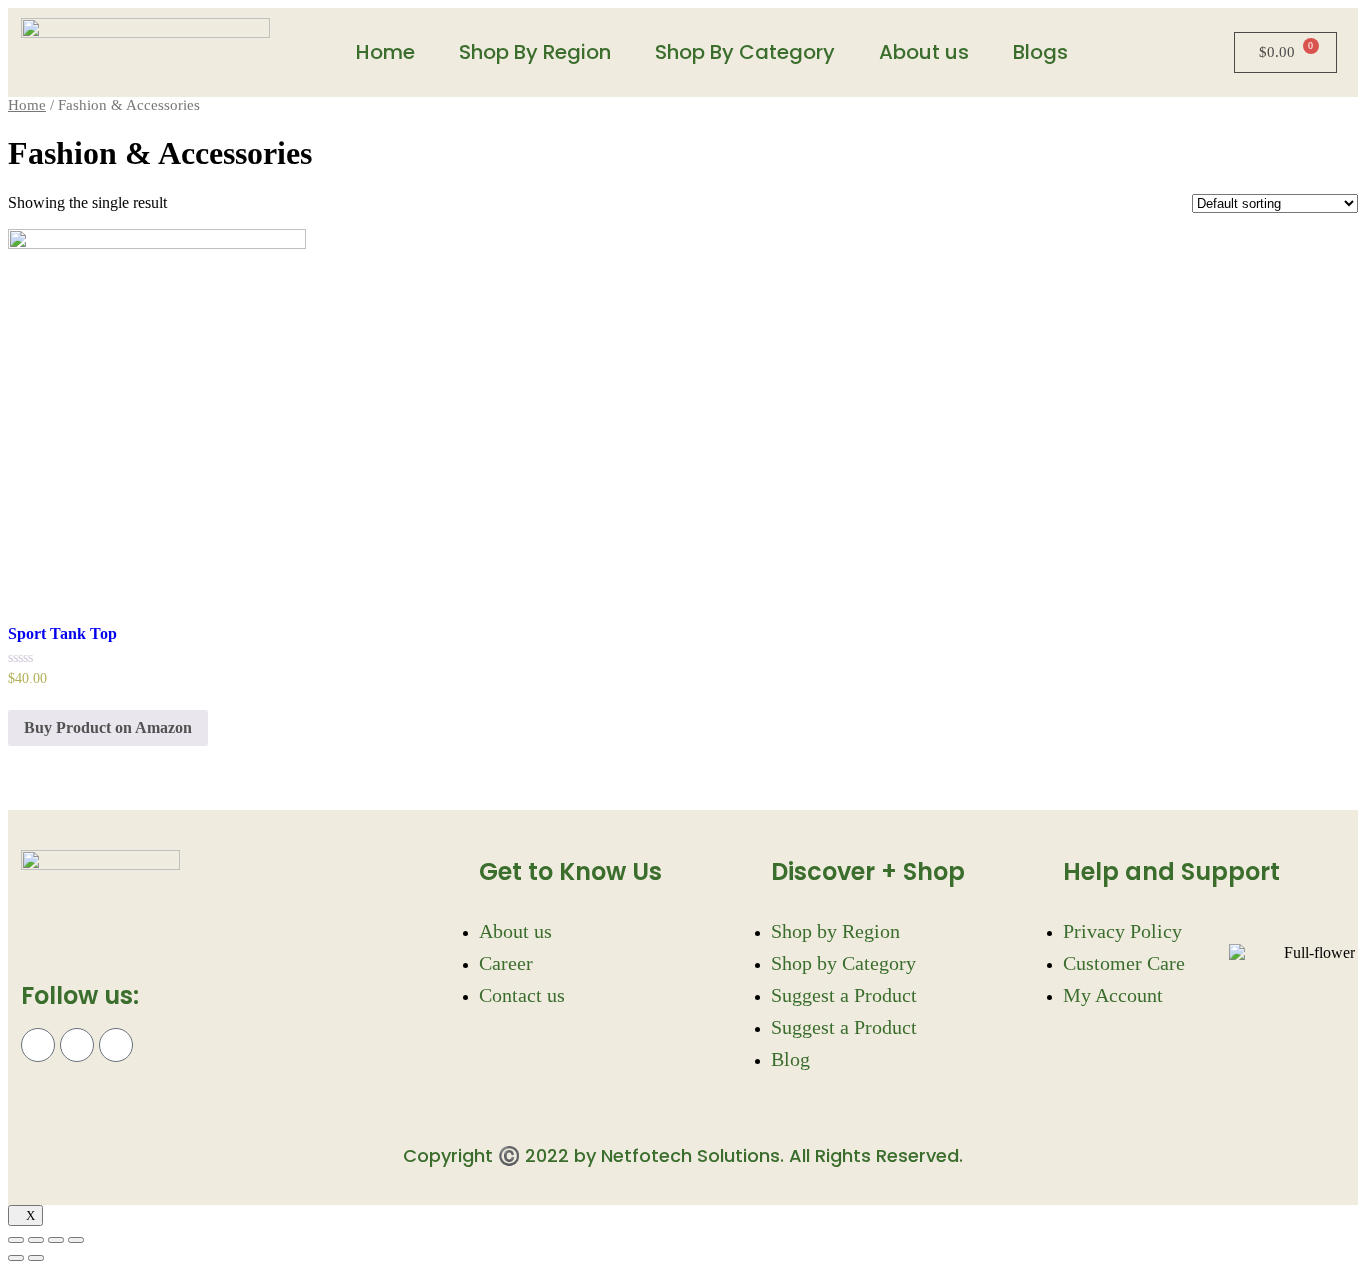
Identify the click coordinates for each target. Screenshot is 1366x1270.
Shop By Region (535, 52)
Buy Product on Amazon (108, 727)
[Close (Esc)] (16, 1240)
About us (924, 52)
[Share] (36, 1240)
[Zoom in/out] (76, 1240)
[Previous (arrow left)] (16, 1258)
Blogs (1040, 52)
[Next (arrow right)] (36, 1258)
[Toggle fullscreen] (56, 1240)
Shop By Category (745, 52)
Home (385, 52)
